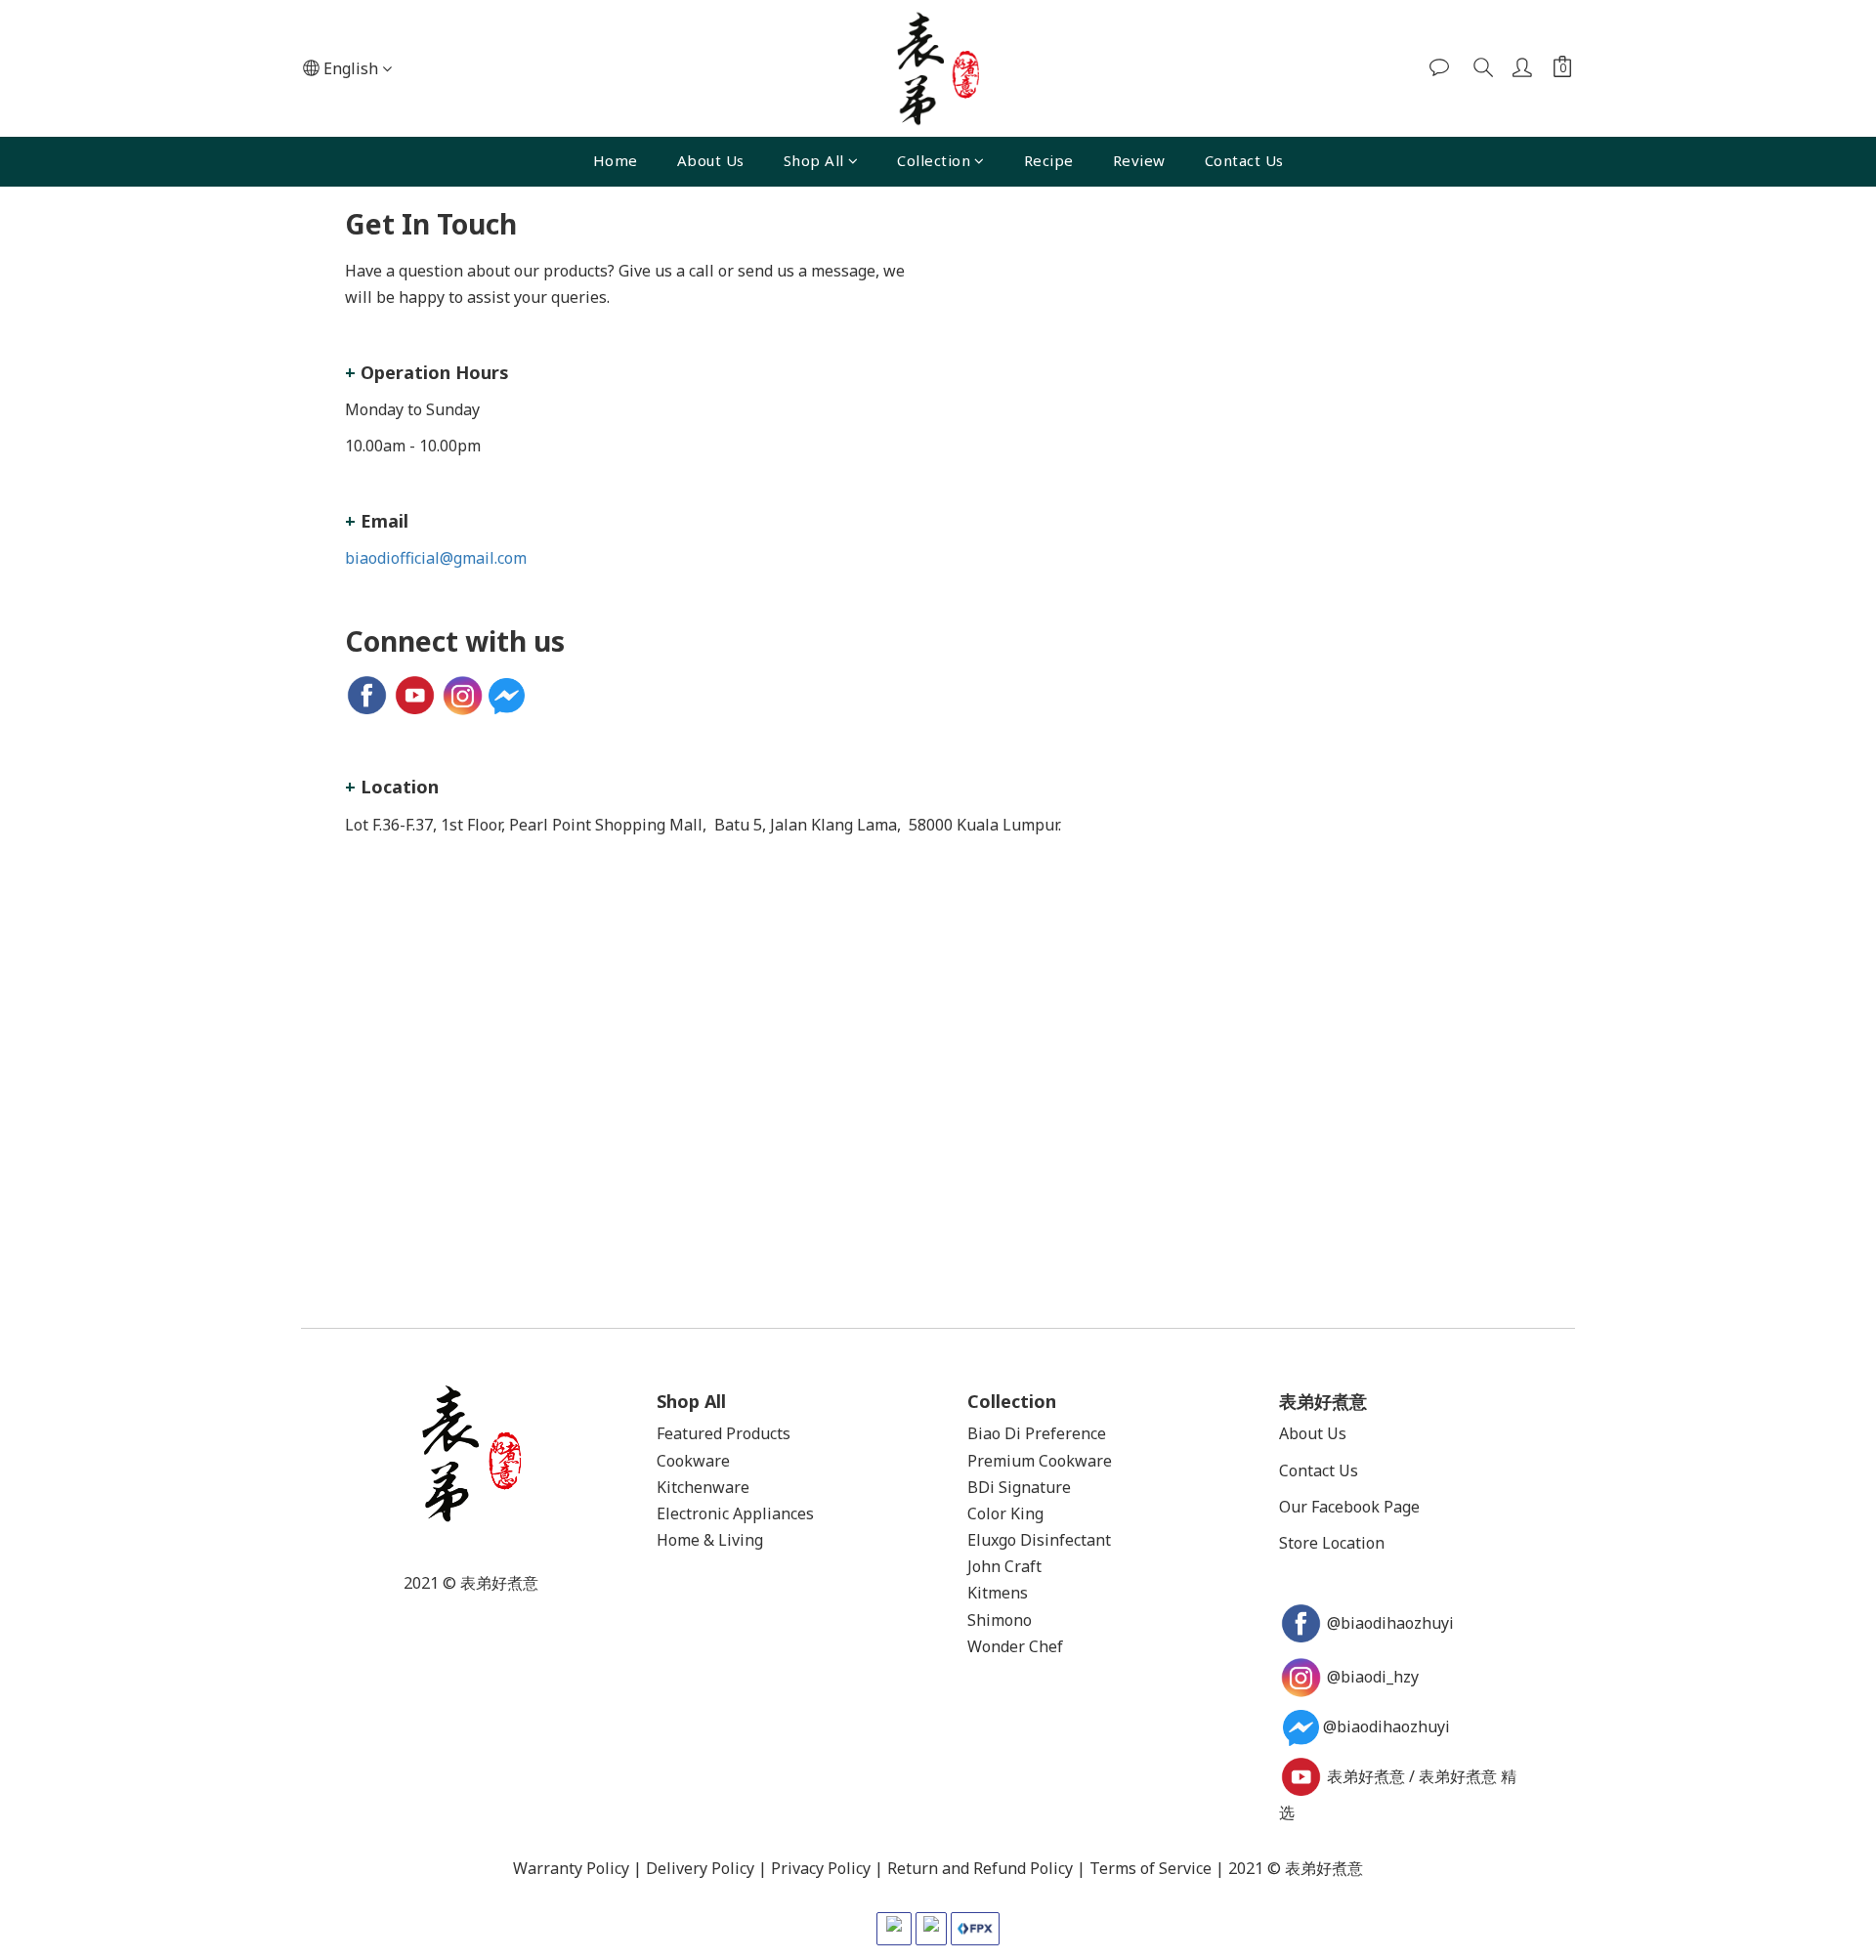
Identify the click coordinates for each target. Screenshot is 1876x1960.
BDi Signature (1019, 1487)
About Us (711, 160)
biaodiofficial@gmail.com (436, 558)
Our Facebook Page (1349, 1507)
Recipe (1049, 160)
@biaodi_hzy (1373, 1677)
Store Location (1332, 1543)
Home (616, 160)
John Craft (1004, 1566)
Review (1139, 160)
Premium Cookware (1040, 1461)
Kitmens (998, 1593)
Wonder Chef (1015, 1646)
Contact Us (1244, 160)
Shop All (814, 160)
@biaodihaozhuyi (1392, 1623)
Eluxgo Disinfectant (1039, 1540)
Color (987, 1513)
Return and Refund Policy (980, 1868)
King (1027, 1513)
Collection (934, 160)
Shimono (1000, 1620)
